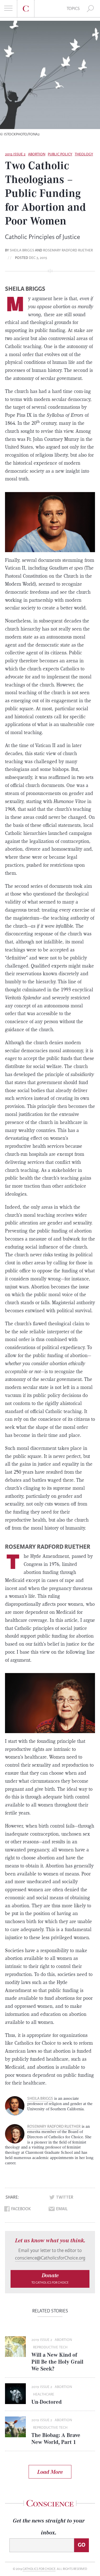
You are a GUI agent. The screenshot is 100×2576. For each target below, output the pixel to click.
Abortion (37, 154)
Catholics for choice (39, 2569)
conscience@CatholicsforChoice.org (50, 2258)
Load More (50, 2472)
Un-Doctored (47, 2402)
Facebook (21, 2209)
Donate (50, 2278)
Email (62, 2209)
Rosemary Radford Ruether (68, 250)
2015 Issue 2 (15, 154)
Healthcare (44, 2394)
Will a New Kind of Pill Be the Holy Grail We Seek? (57, 2362)
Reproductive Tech (50, 2347)
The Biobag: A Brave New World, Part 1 (56, 2438)
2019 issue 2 (42, 2340)
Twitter (65, 2197)
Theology (84, 154)
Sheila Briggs (22, 250)
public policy (60, 154)
